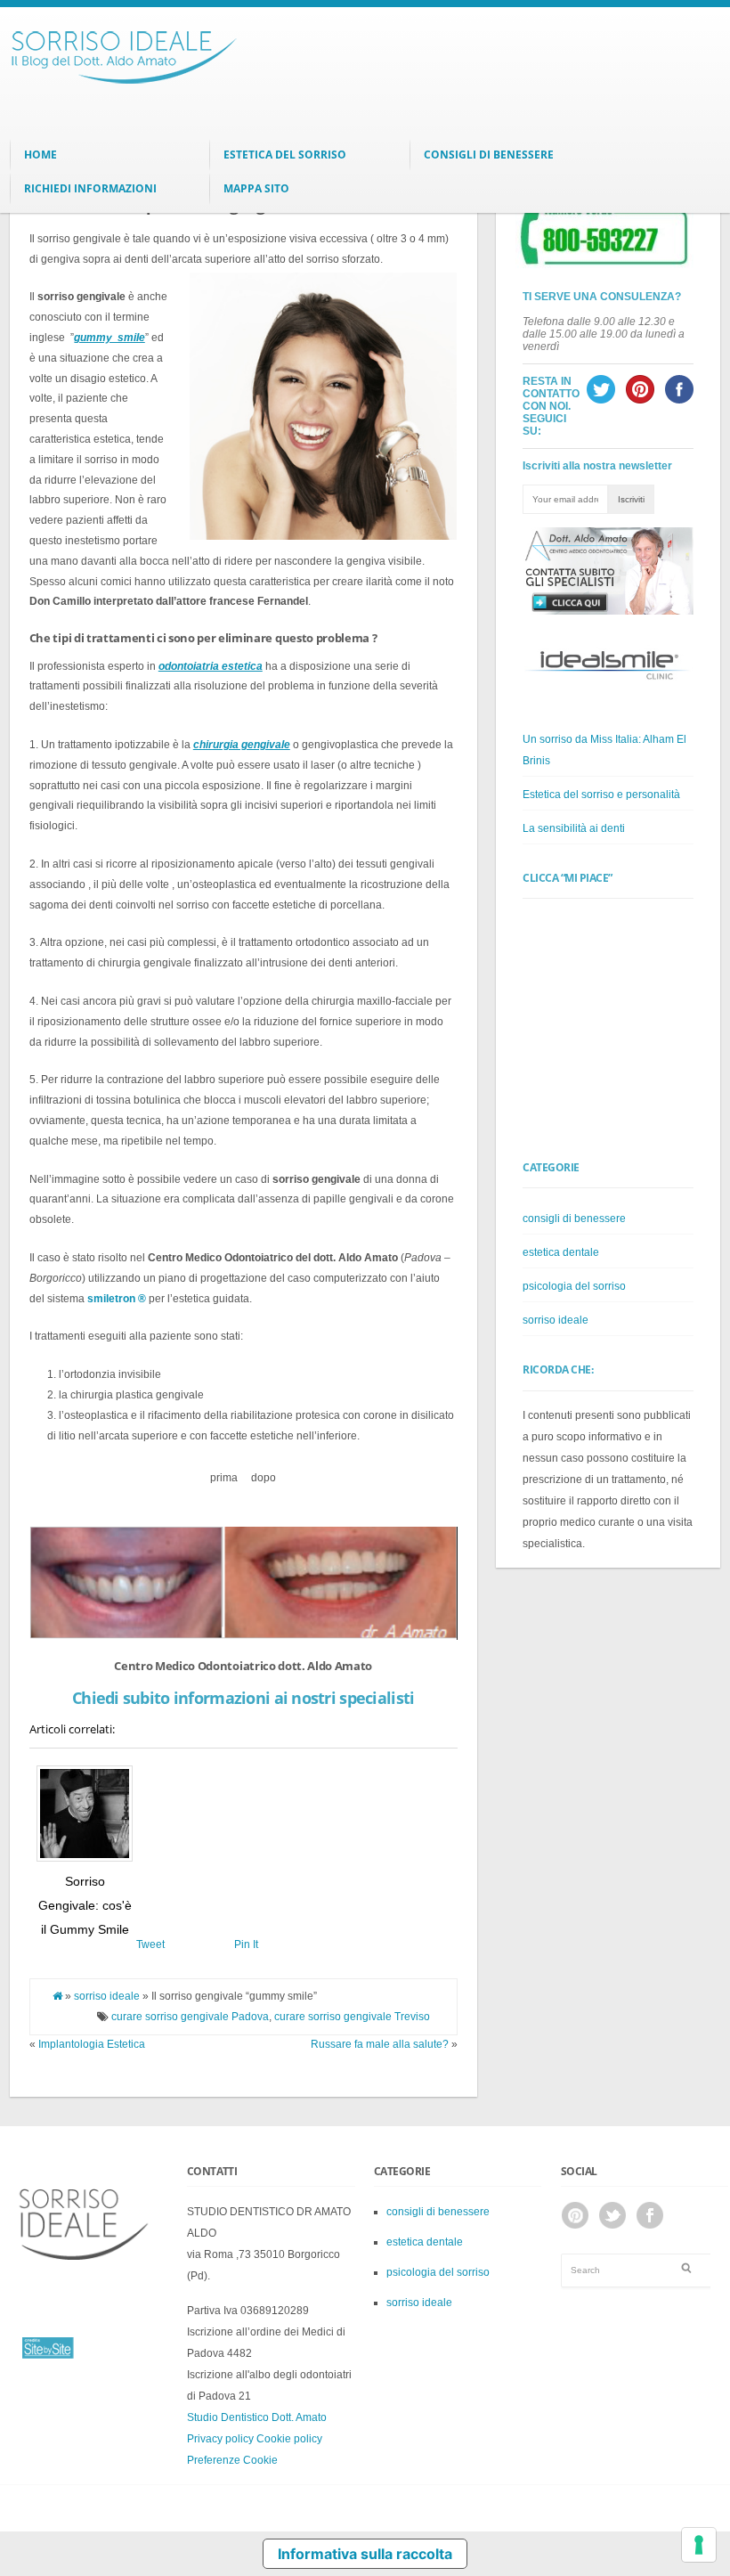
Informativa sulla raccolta (365, 2554)
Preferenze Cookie (232, 2460)
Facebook (650, 2215)
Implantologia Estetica (92, 2044)
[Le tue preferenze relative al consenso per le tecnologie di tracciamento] (699, 2545)
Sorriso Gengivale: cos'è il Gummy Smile (85, 1905)
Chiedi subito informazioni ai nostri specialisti (243, 1698)
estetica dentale (561, 1252)
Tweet (150, 1944)
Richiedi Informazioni (90, 188)
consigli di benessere (574, 1219)
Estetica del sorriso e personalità (601, 795)
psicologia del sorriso (574, 1286)
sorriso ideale (107, 1996)
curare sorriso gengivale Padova (190, 2017)
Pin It (246, 1944)
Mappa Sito (256, 188)
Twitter (612, 2215)
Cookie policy (289, 2439)
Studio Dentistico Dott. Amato (257, 2417)
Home (41, 155)
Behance (575, 2215)
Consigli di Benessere (489, 155)
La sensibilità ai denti (574, 828)
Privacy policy (220, 2439)
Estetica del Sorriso (285, 155)
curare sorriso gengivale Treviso (352, 2017)
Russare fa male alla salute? (380, 2044)
